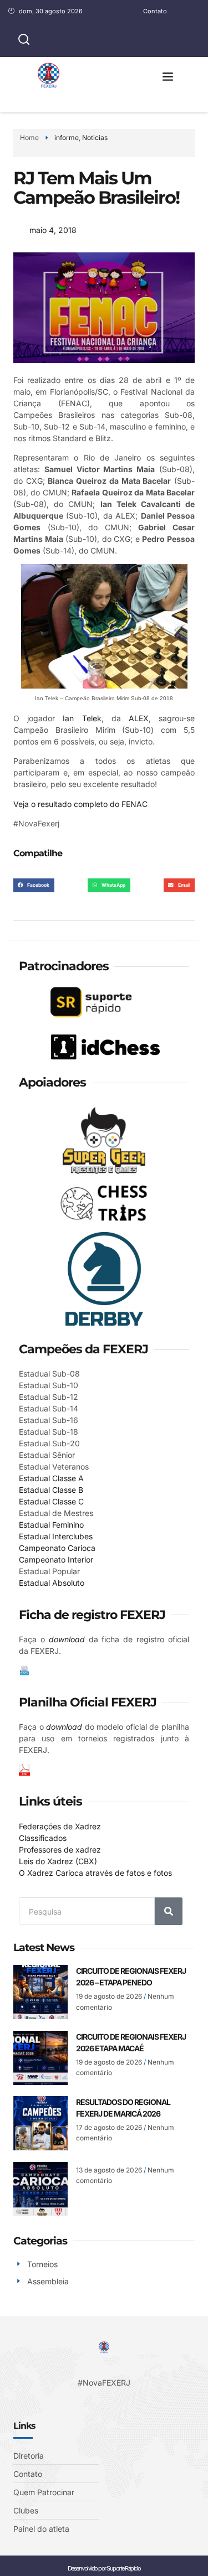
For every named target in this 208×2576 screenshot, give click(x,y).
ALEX (139, 718)
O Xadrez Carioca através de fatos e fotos (95, 1873)
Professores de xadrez (60, 1850)
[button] (168, 76)
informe (67, 138)
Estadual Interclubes (56, 1536)
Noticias (95, 138)
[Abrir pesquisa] (24, 40)
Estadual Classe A (51, 1478)
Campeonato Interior (56, 1559)
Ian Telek (82, 718)
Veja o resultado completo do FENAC (80, 804)
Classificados (43, 1838)
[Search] (169, 1911)
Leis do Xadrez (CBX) (58, 1861)
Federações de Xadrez (60, 1826)
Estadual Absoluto (52, 1583)
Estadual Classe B (51, 1490)
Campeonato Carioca (57, 1548)
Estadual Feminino (51, 1525)
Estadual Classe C (51, 1501)
